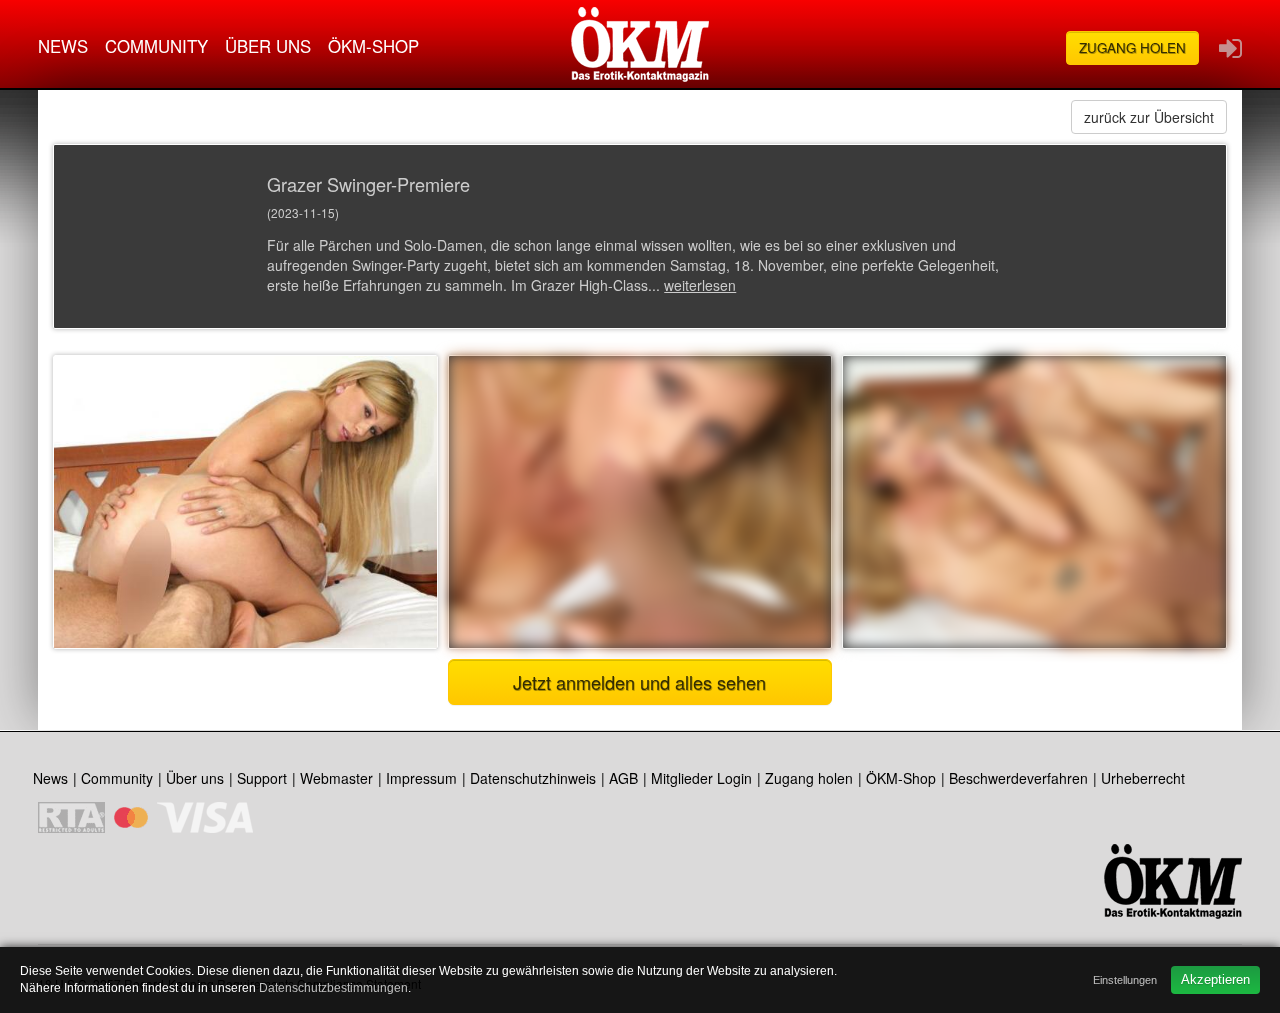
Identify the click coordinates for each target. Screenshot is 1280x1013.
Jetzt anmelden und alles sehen (639, 682)
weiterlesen (700, 285)
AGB (623, 778)
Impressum (421, 778)
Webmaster (336, 778)
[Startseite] (640, 44)
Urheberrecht (1143, 778)
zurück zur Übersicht (1149, 117)
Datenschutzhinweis (533, 778)
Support (262, 778)
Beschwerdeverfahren (1018, 778)
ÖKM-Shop (373, 46)
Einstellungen (1125, 980)
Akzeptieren (1215, 979)
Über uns (268, 46)
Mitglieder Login (701, 778)
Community (156, 46)
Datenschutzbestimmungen (333, 988)
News (63, 46)
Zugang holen (1132, 47)
